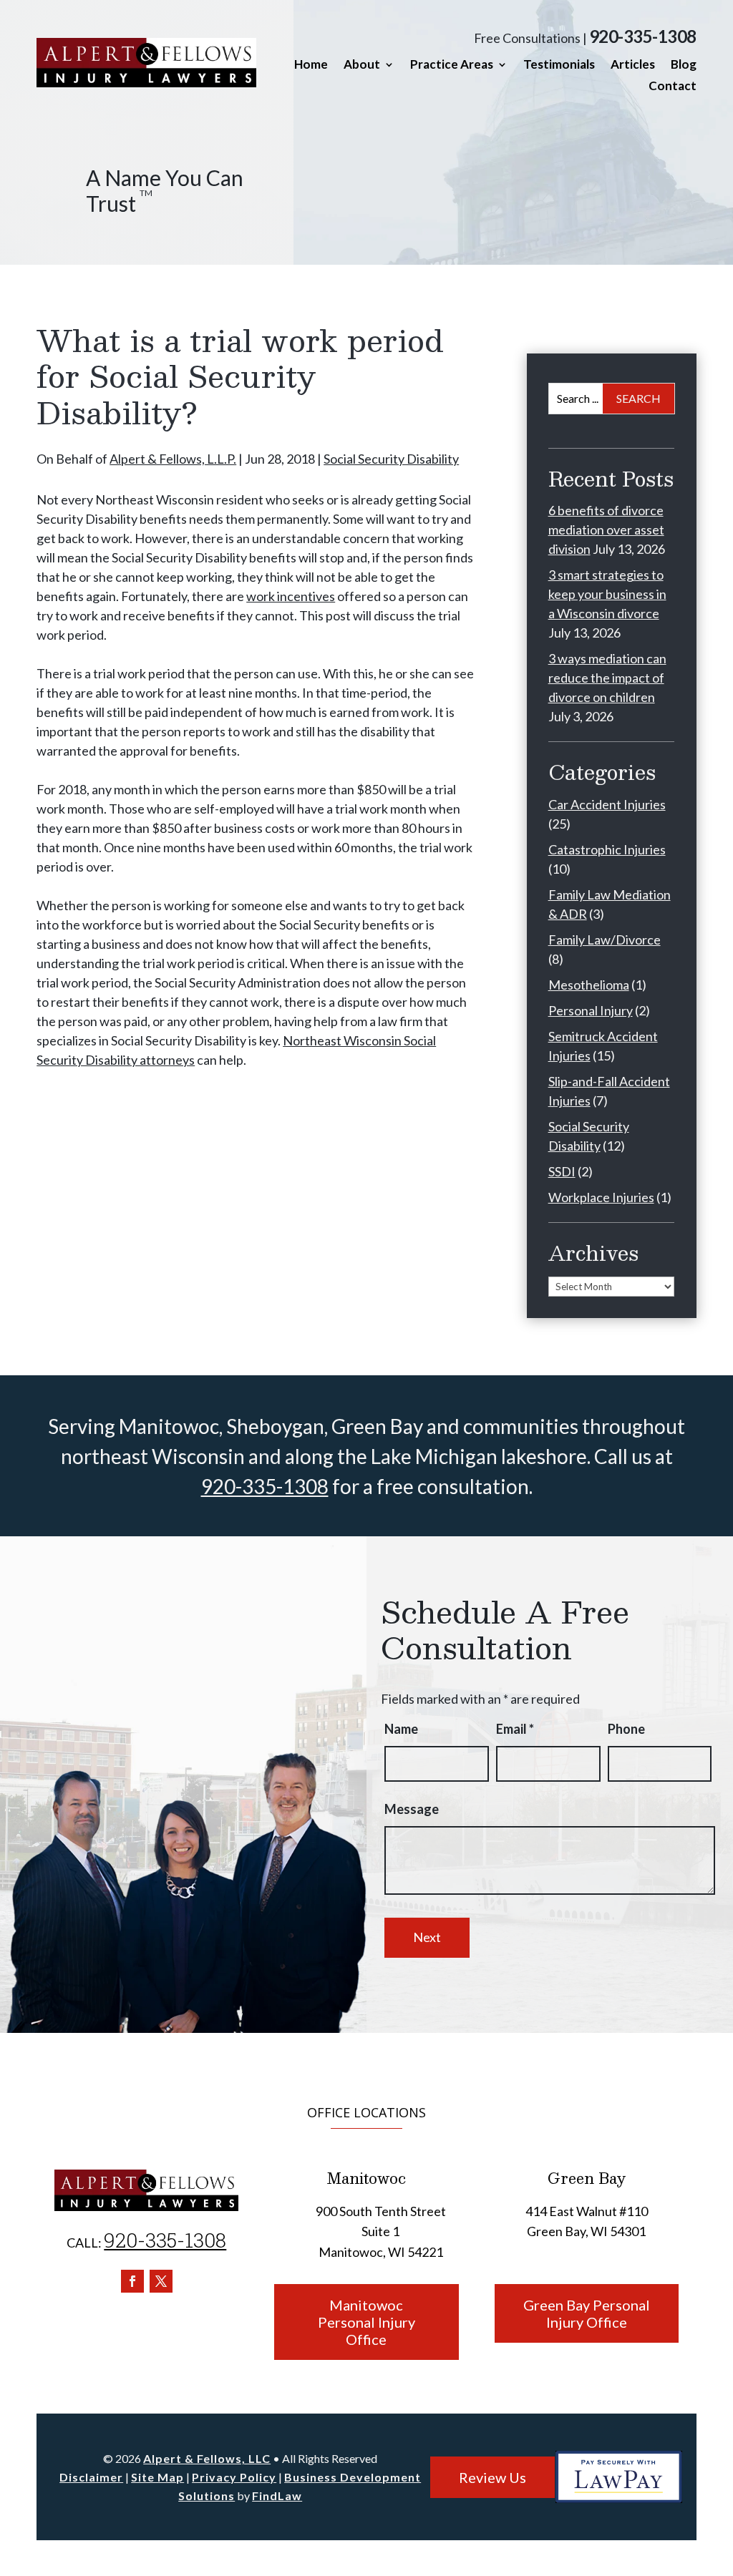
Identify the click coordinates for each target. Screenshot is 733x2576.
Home (311, 65)
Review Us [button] (492, 2477)
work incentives (291, 596)
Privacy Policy (234, 2477)
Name (401, 1729)
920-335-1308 (643, 36)
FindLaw (277, 2495)
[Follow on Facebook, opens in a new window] (132, 2281)
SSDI (562, 1171)
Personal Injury (591, 1010)
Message (412, 1809)
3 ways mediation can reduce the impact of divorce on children (607, 678)
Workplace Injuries (601, 1197)
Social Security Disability (391, 459)
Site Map (157, 2477)
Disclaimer (91, 2477)
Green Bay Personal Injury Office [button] (587, 2313)
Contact (673, 87)
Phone (626, 1729)
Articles (633, 65)
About (362, 65)
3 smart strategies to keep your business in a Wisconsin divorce (607, 594)
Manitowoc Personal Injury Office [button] (366, 2322)
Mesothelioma (589, 985)
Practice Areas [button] (452, 65)
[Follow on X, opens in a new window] (161, 2281)
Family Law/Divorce (605, 940)
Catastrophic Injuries (607, 849)
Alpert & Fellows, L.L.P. (173, 459)
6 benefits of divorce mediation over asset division (606, 530)
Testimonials (559, 65)
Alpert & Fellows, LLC (207, 2458)
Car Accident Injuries (607, 804)
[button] (719, 2472)
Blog (684, 65)
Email (515, 1729)
